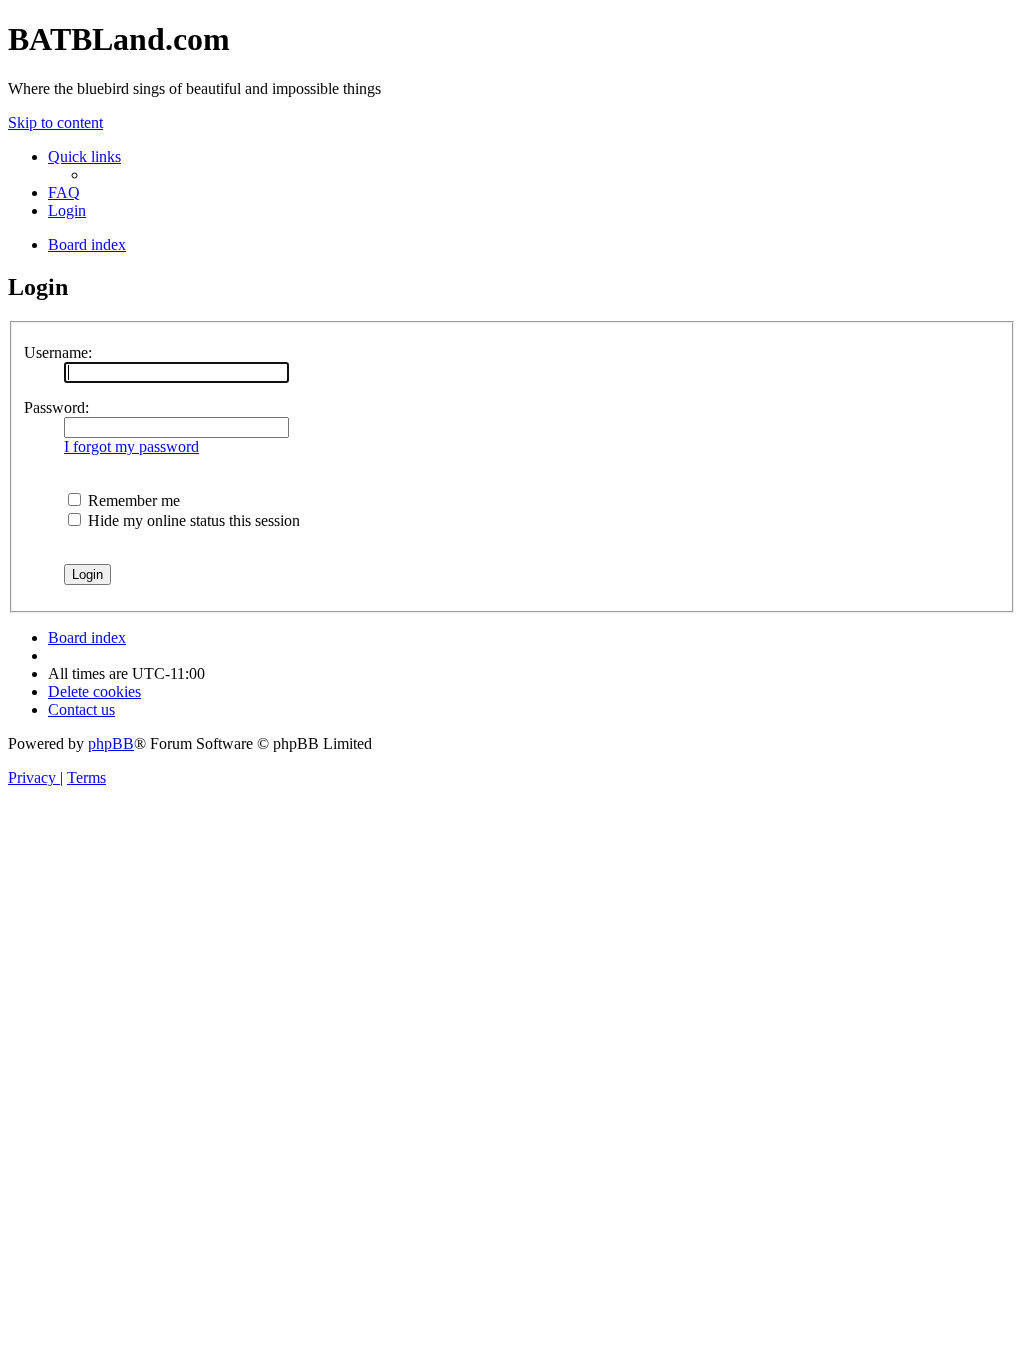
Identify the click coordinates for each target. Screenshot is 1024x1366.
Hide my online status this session (192, 520)
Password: (56, 407)
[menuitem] (64, 192)
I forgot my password (131, 446)
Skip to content (55, 122)
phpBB (111, 743)
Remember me (132, 500)
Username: (58, 352)
